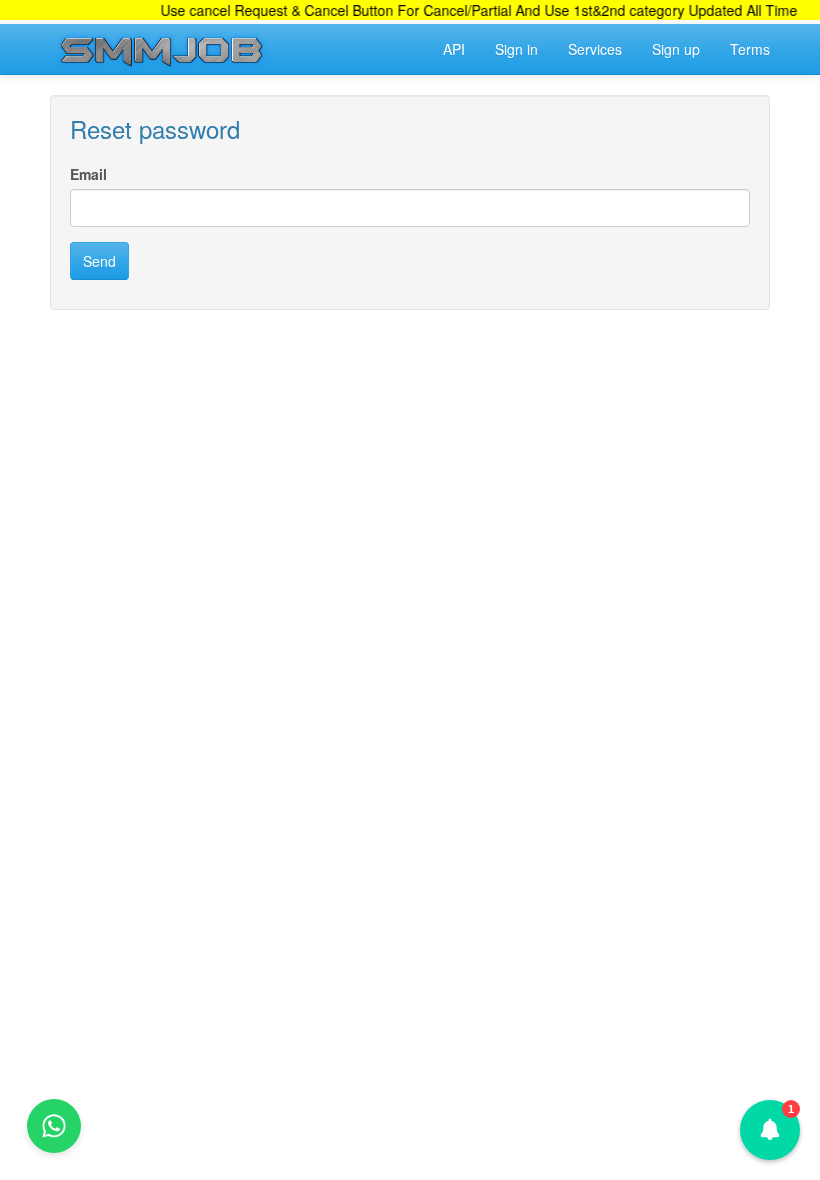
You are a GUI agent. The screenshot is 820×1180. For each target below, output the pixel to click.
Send (99, 261)
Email (88, 174)
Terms (750, 49)
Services (595, 49)
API (454, 49)
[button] (770, 1130)
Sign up (676, 49)
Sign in (516, 49)
